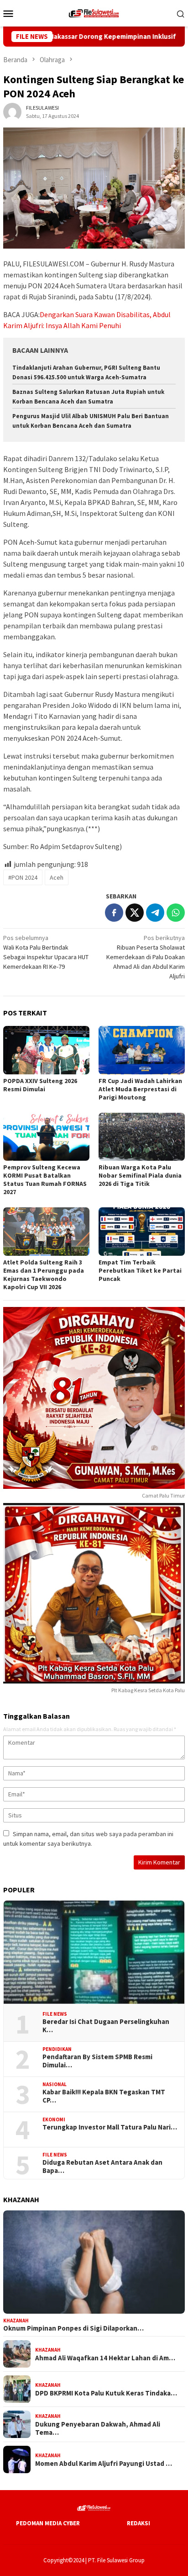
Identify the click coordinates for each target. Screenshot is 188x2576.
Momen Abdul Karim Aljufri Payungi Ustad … (104, 2464)
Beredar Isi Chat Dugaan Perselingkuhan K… (106, 2026)
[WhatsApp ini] (176, 913)
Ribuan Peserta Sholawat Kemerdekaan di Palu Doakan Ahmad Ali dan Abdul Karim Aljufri (146, 957)
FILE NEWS (55, 2014)
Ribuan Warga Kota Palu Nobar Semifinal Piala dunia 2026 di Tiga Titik (140, 1175)
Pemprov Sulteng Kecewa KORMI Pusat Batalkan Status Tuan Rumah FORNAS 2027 (45, 1179)
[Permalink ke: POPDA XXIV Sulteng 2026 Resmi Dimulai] (46, 1050)
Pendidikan (57, 2049)
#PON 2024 (23, 877)
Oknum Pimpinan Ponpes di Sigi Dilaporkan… (73, 2328)
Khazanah (16, 2321)
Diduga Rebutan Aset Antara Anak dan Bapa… (102, 2167)
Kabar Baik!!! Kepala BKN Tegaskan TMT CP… (104, 2096)
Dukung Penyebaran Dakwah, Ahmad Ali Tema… (98, 2428)
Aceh (57, 877)
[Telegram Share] (155, 913)
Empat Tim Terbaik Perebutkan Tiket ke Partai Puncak (140, 1270)
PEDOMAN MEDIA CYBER (48, 2523)
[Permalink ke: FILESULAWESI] (12, 111)
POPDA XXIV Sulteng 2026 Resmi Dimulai (40, 1085)
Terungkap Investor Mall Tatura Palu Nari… (110, 2127)
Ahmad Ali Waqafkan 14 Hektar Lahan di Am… (105, 2358)
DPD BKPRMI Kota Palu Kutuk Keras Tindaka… (106, 2393)
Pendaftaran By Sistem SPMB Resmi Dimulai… (97, 2061)
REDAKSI (138, 2523)
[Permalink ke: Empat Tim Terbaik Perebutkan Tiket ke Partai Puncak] (142, 1232)
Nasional (55, 2084)
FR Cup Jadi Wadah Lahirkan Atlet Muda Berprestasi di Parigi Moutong (140, 1089)
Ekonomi (54, 2119)
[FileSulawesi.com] (94, 12)
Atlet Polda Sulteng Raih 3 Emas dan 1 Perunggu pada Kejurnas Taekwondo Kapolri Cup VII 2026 (44, 1275)
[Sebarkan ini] (114, 913)
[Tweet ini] (135, 913)
